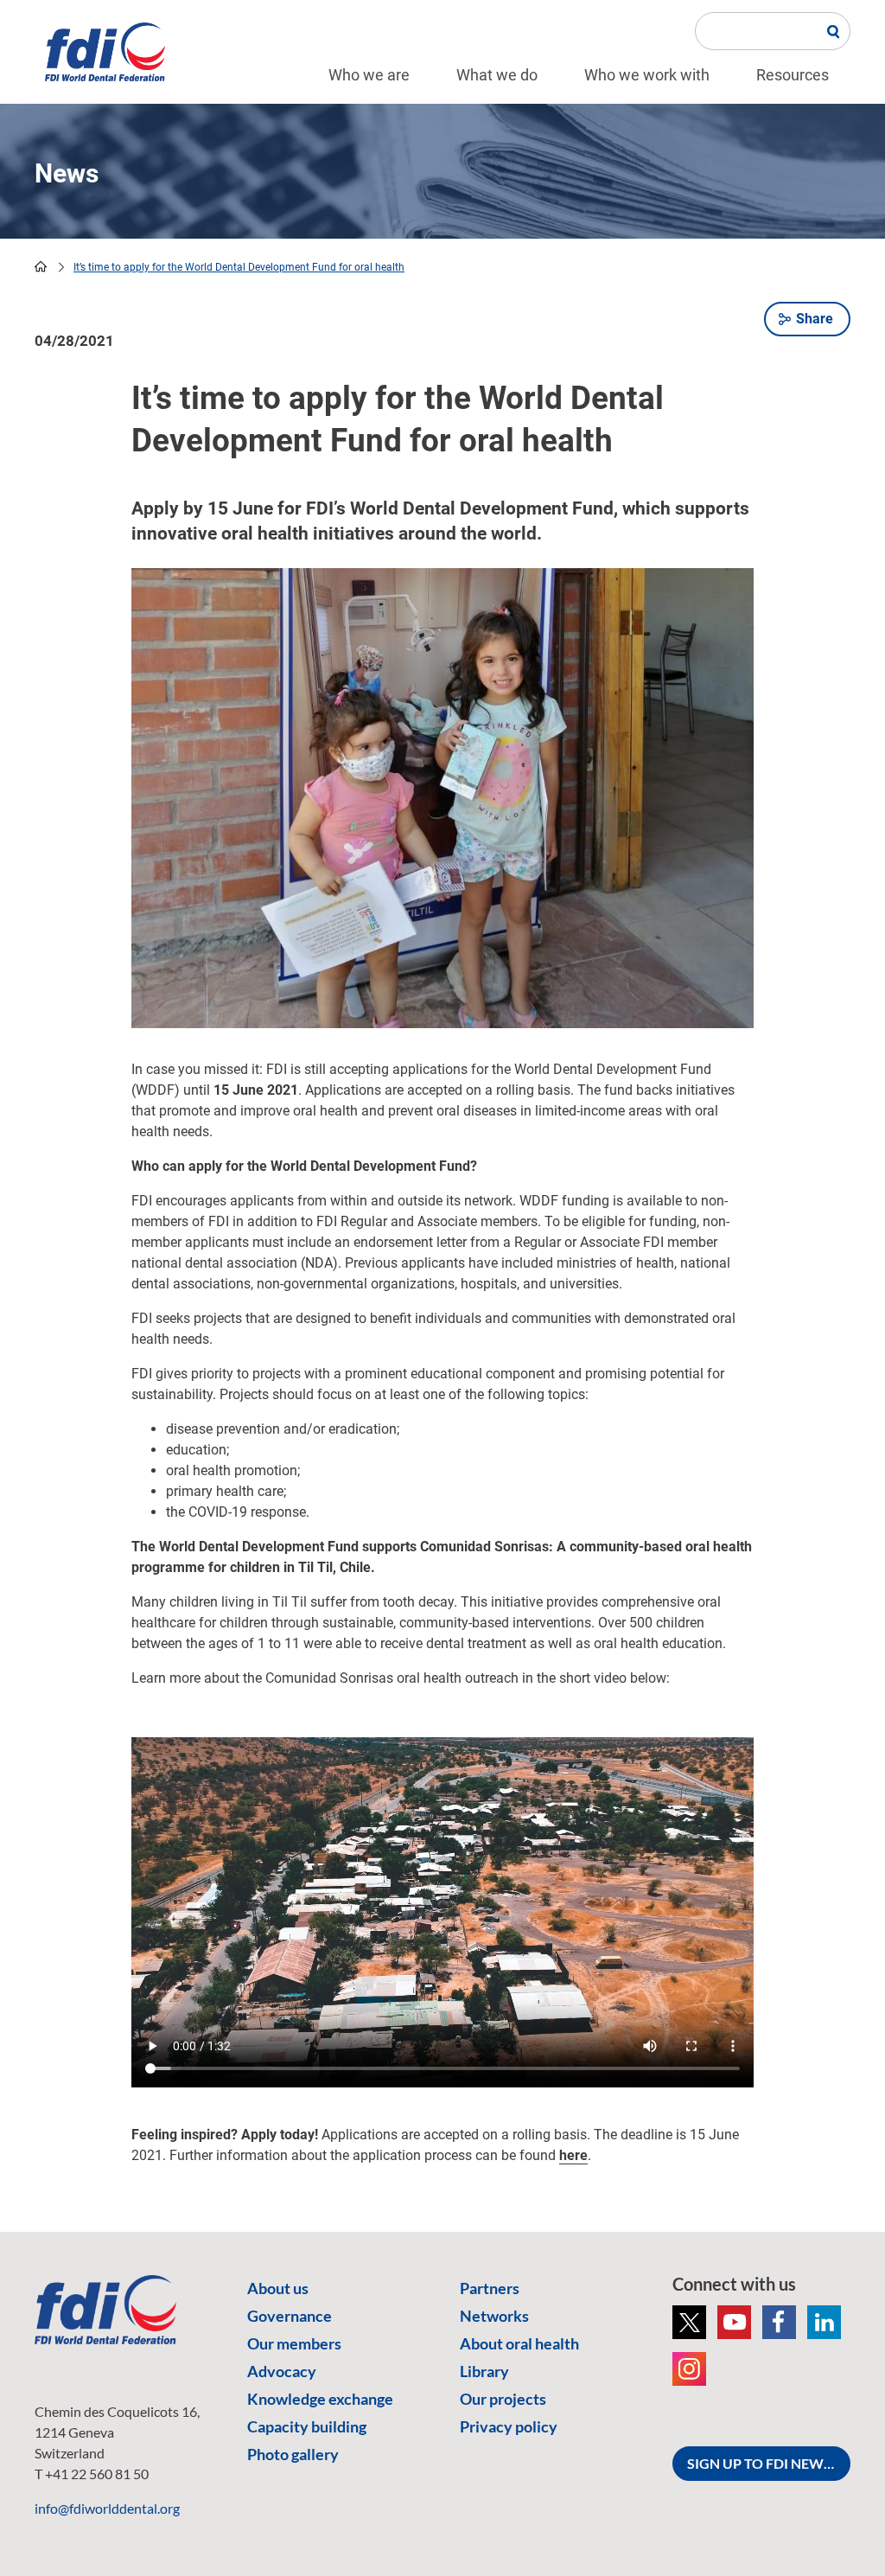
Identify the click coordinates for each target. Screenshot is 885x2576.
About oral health (519, 2343)
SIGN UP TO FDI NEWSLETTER (769, 2463)
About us (278, 2288)
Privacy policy (509, 2426)
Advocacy (282, 2371)
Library (484, 2371)
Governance (290, 2316)
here (573, 2155)
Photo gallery (293, 2454)
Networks (494, 2316)
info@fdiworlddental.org (107, 2508)
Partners (490, 2288)
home (41, 266)
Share (815, 319)
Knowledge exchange (320, 2399)
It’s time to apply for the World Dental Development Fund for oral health (239, 267)
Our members (294, 2343)
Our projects (503, 2399)
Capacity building (307, 2426)
